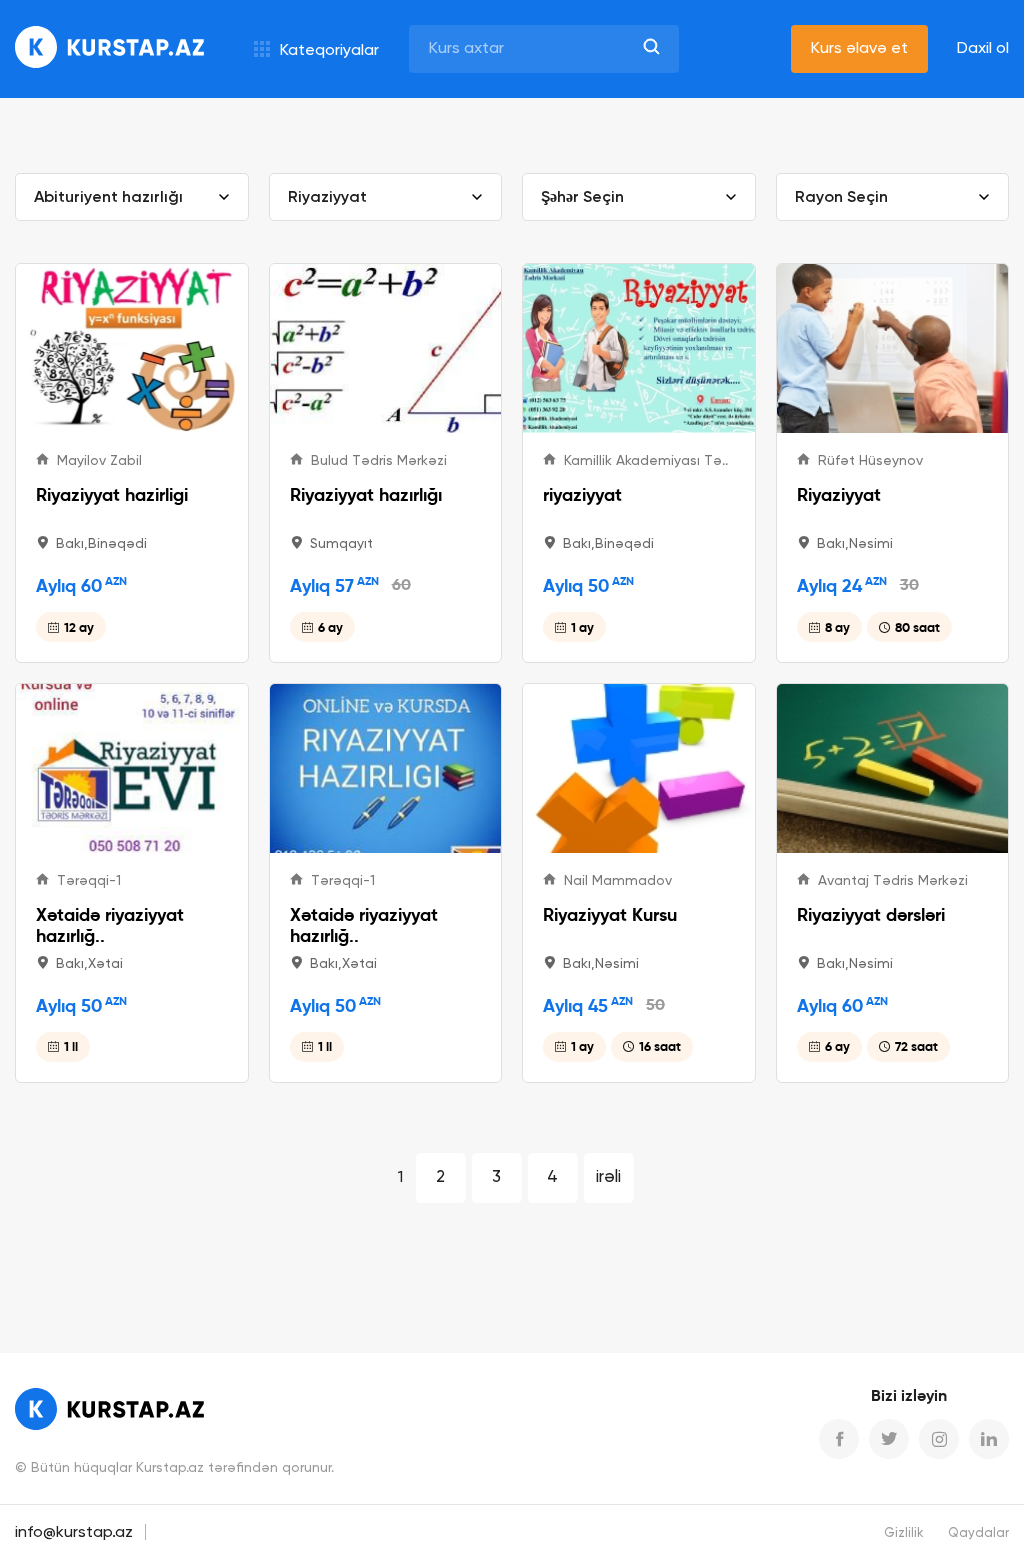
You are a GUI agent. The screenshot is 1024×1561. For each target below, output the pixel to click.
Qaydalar (978, 1533)
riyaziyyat (582, 494)
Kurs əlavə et (859, 49)
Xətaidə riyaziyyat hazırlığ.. (110, 925)
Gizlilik (904, 1533)
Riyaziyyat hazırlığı (366, 494)
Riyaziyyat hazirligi (112, 494)
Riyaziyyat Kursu (610, 914)
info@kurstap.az (74, 1533)
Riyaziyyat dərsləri (871, 914)
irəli (608, 1177)
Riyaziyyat (839, 494)
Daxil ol (983, 49)
